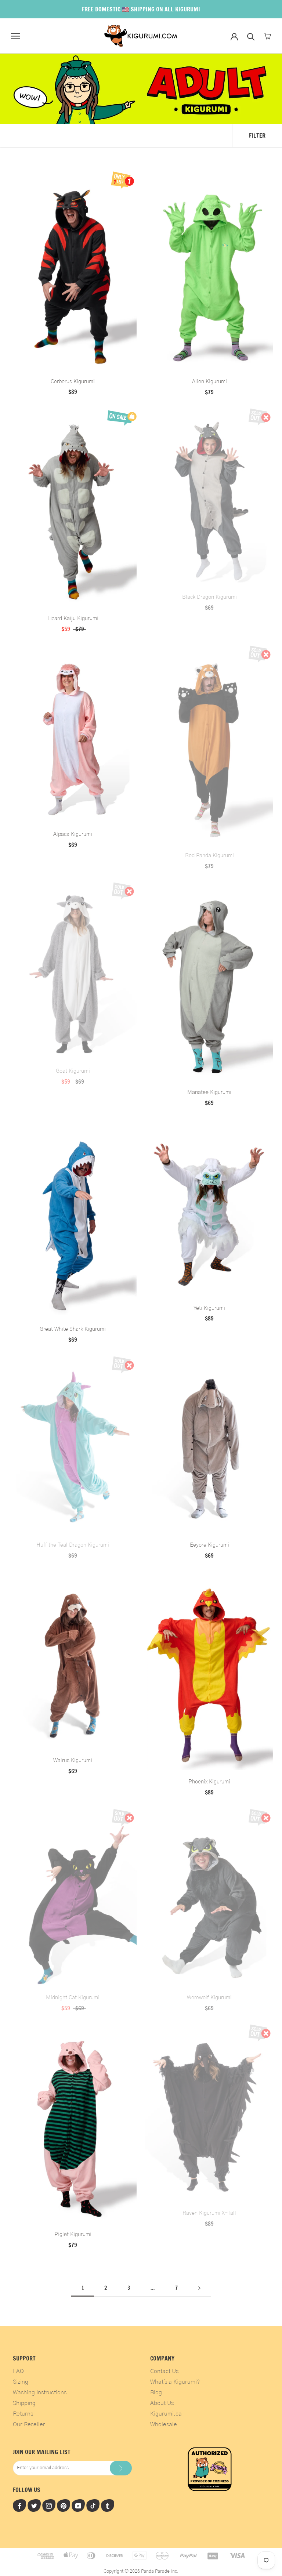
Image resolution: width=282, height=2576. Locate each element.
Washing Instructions (40, 2392)
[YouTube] (78, 2506)
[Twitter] (34, 2506)
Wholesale (164, 2424)
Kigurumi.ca (166, 2414)
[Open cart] (267, 36)
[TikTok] (93, 2506)
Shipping (24, 2403)
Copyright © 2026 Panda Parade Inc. (141, 2571)
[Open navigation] (15, 36)
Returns (23, 2414)
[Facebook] (19, 2506)
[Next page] (199, 2288)
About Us (162, 2403)
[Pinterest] (64, 2506)
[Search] (251, 36)
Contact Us (164, 2371)
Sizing (21, 2382)
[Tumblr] (108, 2506)
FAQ (18, 2371)
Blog (156, 2392)
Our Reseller (29, 2424)
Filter (257, 135)
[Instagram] (49, 2506)
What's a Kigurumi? (175, 2382)
